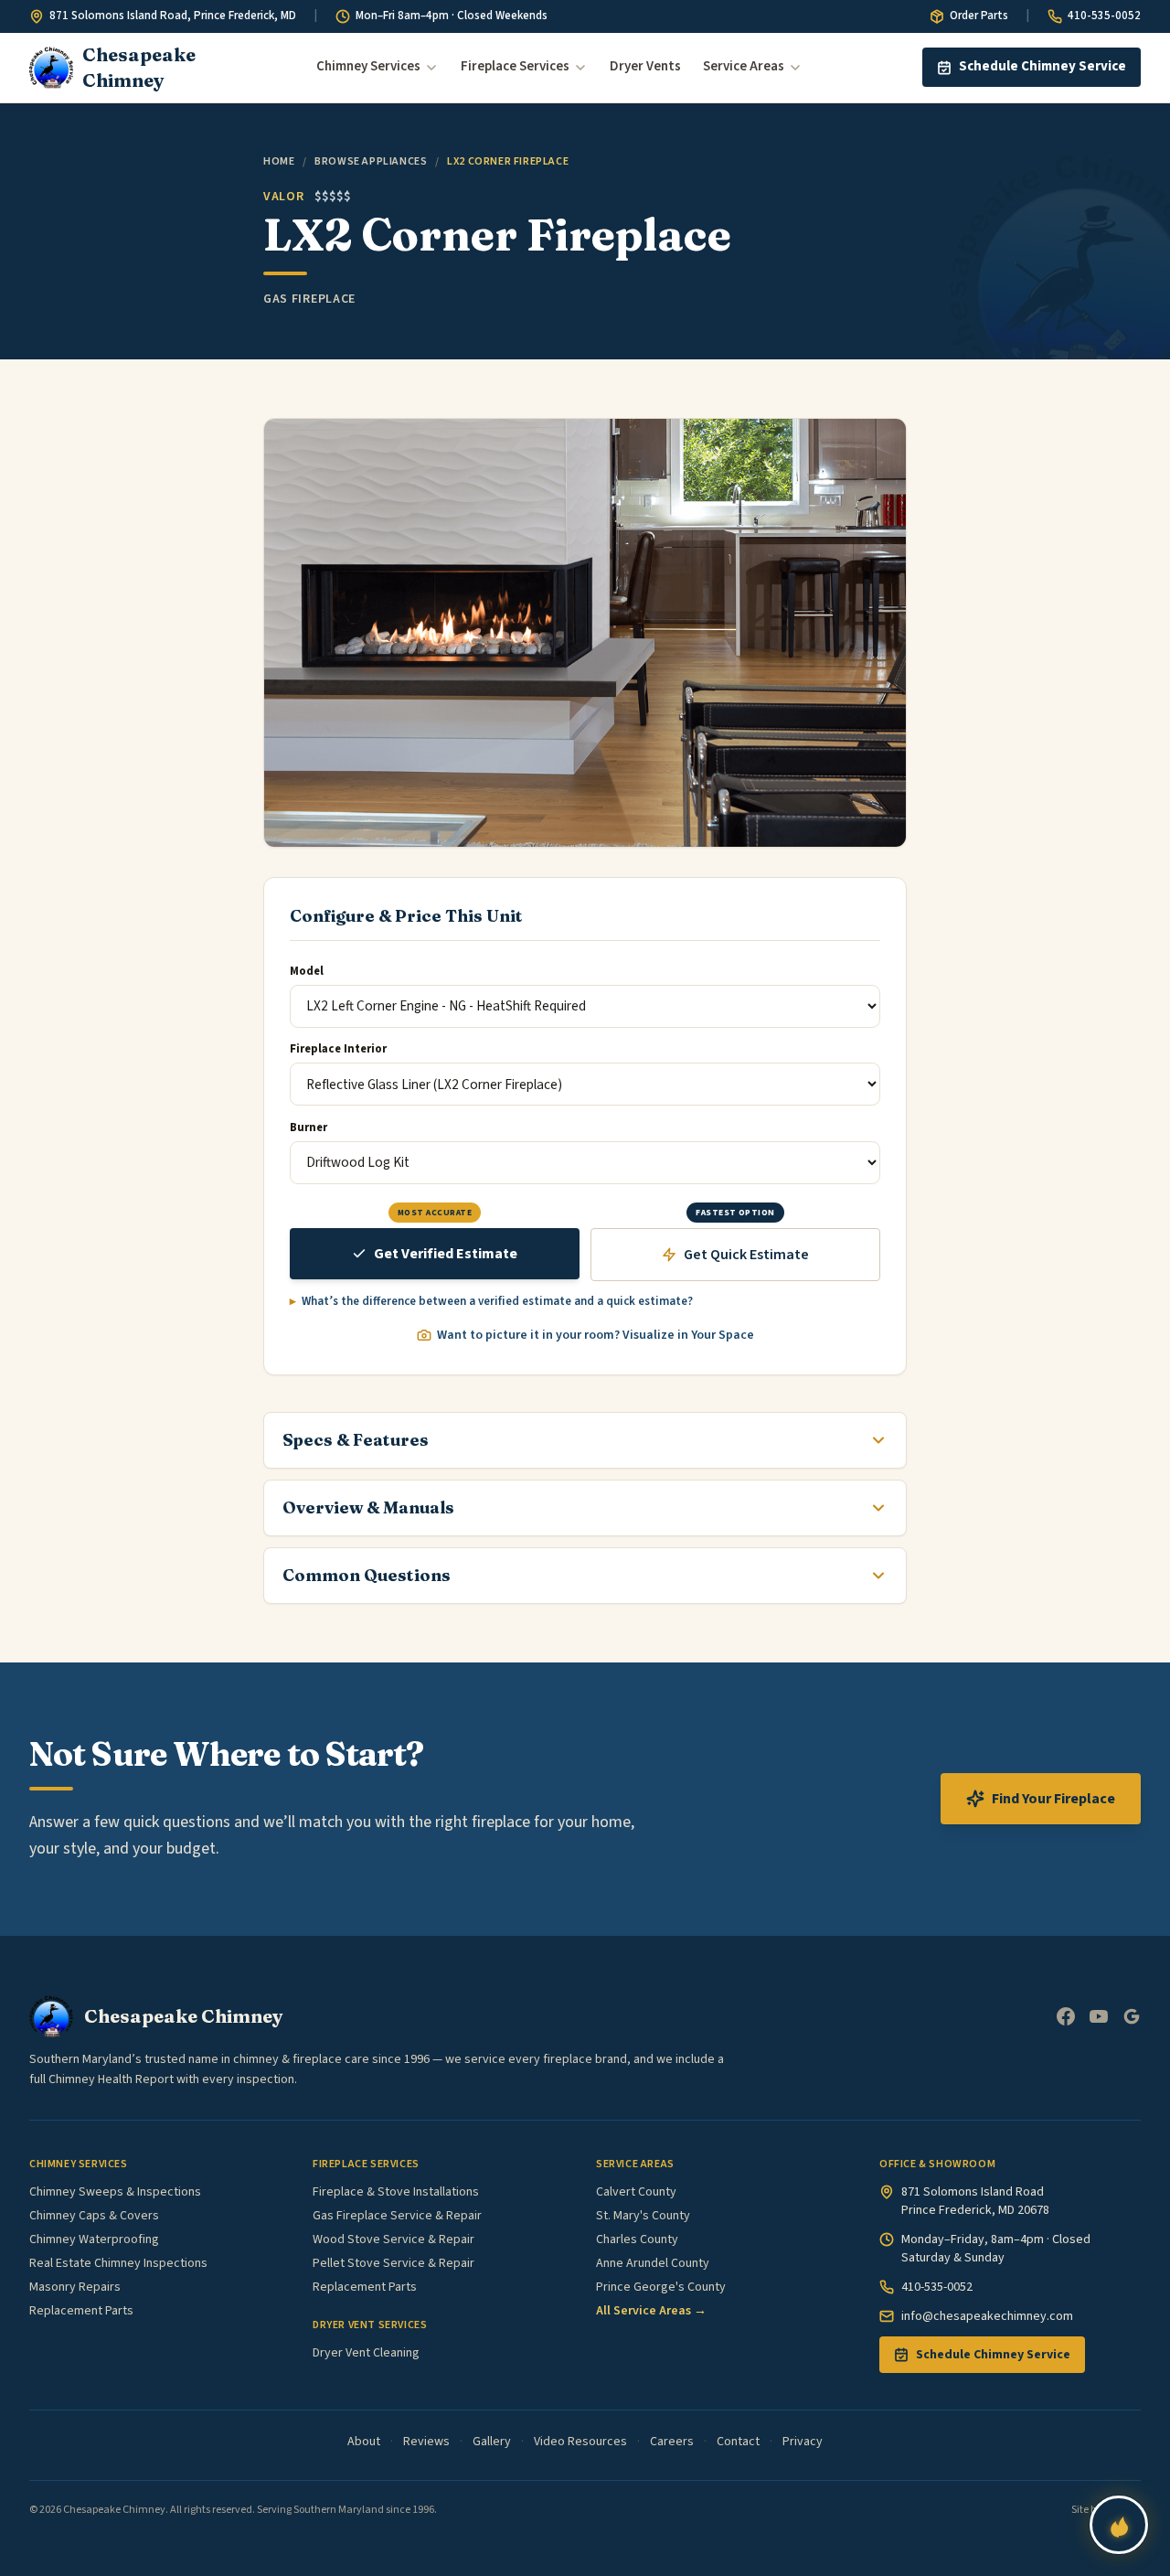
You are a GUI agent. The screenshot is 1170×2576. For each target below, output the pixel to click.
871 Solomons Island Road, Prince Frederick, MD (173, 16)
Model (307, 971)
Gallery (492, 2442)
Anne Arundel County (653, 2263)
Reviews (426, 2442)
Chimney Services (368, 66)
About (364, 2442)
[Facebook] (1066, 2016)
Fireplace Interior (338, 1049)
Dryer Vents (645, 66)
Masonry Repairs (75, 2287)
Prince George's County (661, 2287)
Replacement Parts (81, 2311)
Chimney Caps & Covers (94, 2216)
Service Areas (744, 66)
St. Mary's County (643, 2216)
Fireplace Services (515, 66)
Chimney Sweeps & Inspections (115, 2192)
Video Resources (580, 2442)
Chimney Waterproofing (94, 2239)
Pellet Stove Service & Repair (394, 2263)
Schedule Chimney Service (1042, 66)
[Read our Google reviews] (1132, 2016)
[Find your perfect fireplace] (1119, 2525)
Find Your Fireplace (1053, 1799)
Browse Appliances (371, 161)
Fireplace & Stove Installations (396, 2192)
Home (279, 161)
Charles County (637, 2239)
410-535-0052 (1104, 16)
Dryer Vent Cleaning (366, 2353)
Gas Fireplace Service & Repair (397, 2216)
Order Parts (979, 16)
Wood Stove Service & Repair (394, 2239)
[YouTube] (1099, 2016)
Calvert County (636, 2192)
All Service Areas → (651, 2311)
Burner (308, 1128)
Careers (672, 2442)
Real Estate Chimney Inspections (118, 2263)
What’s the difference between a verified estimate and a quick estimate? (497, 1301)
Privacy (803, 2442)
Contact (738, 2442)
